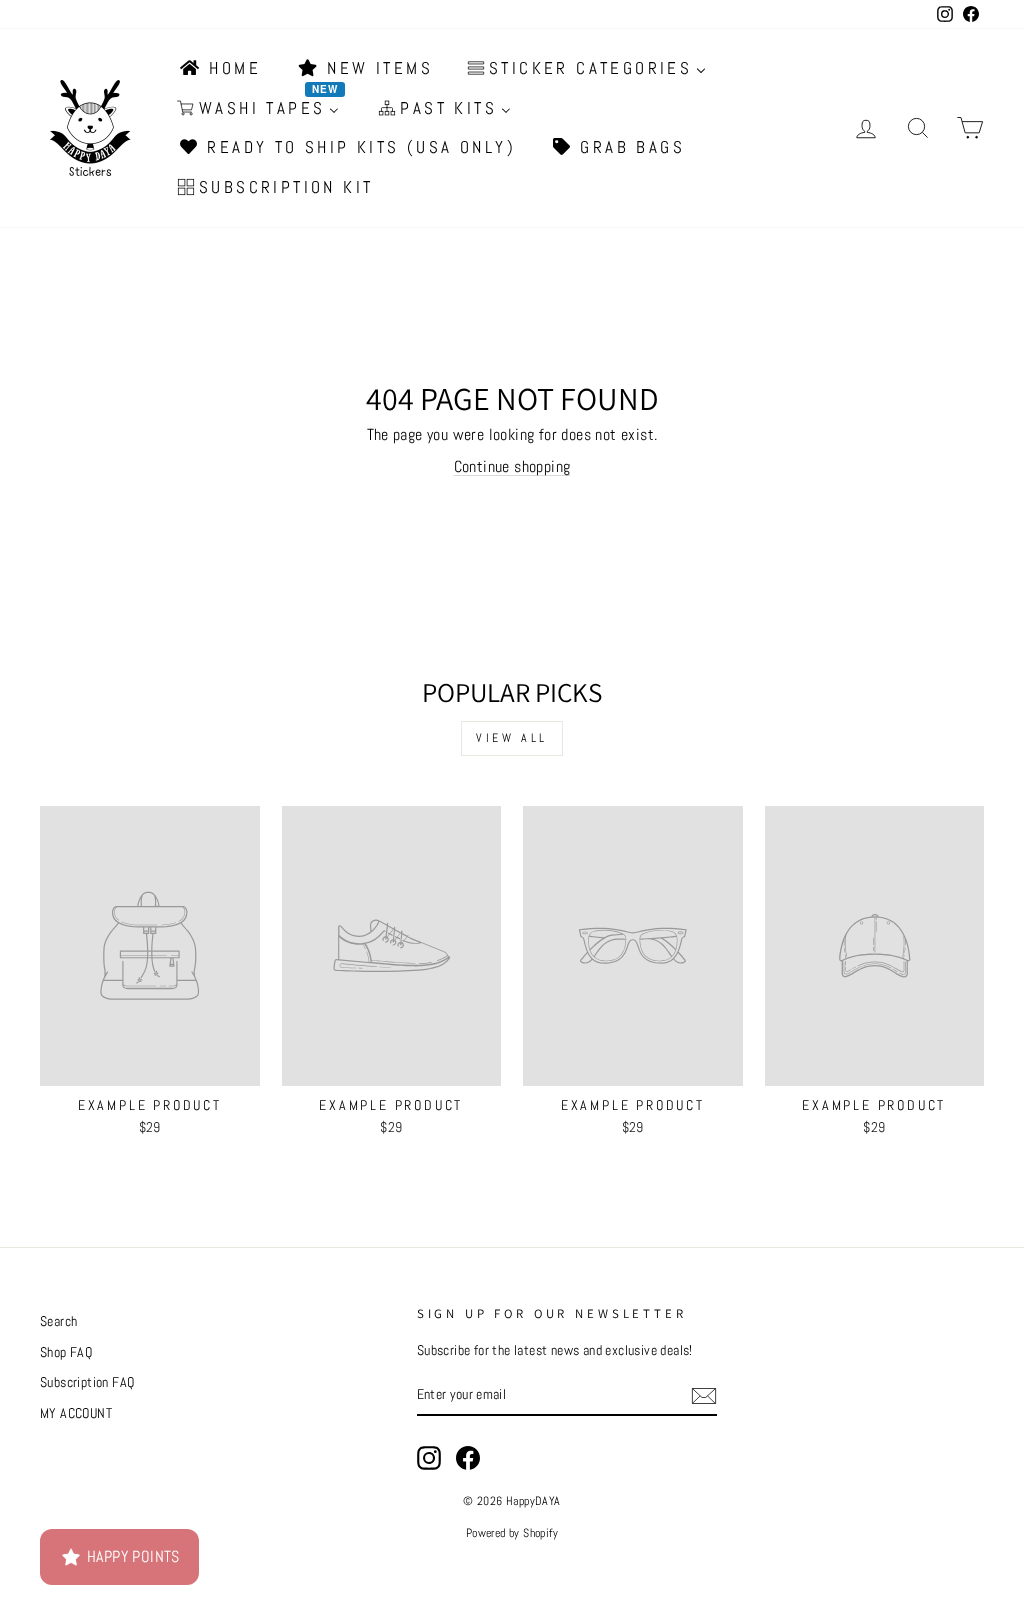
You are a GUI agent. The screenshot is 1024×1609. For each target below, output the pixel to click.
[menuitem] (219, 69)
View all (512, 738)
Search (58, 1321)
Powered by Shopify (512, 1533)
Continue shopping (512, 466)
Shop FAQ (66, 1352)
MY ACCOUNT (76, 1413)
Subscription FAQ (87, 1382)
